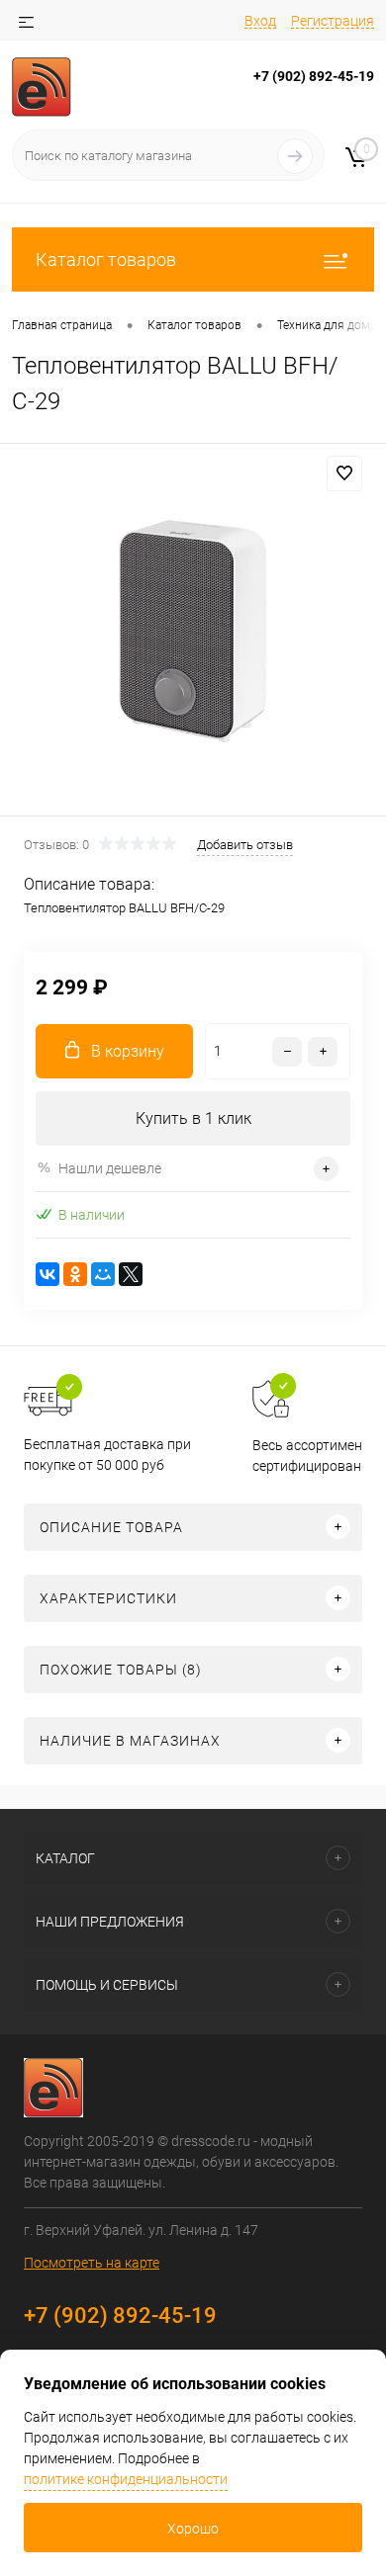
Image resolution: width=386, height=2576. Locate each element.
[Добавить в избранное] (344, 473)
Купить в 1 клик (193, 1118)
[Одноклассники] (75, 1274)
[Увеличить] (193, 633)
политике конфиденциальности (126, 2479)
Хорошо (193, 2529)
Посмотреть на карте (92, 2263)
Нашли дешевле (110, 1168)
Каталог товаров (106, 259)
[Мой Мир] (103, 1274)
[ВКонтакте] (48, 1274)
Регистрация (333, 21)
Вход (260, 21)
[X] (131, 1274)
